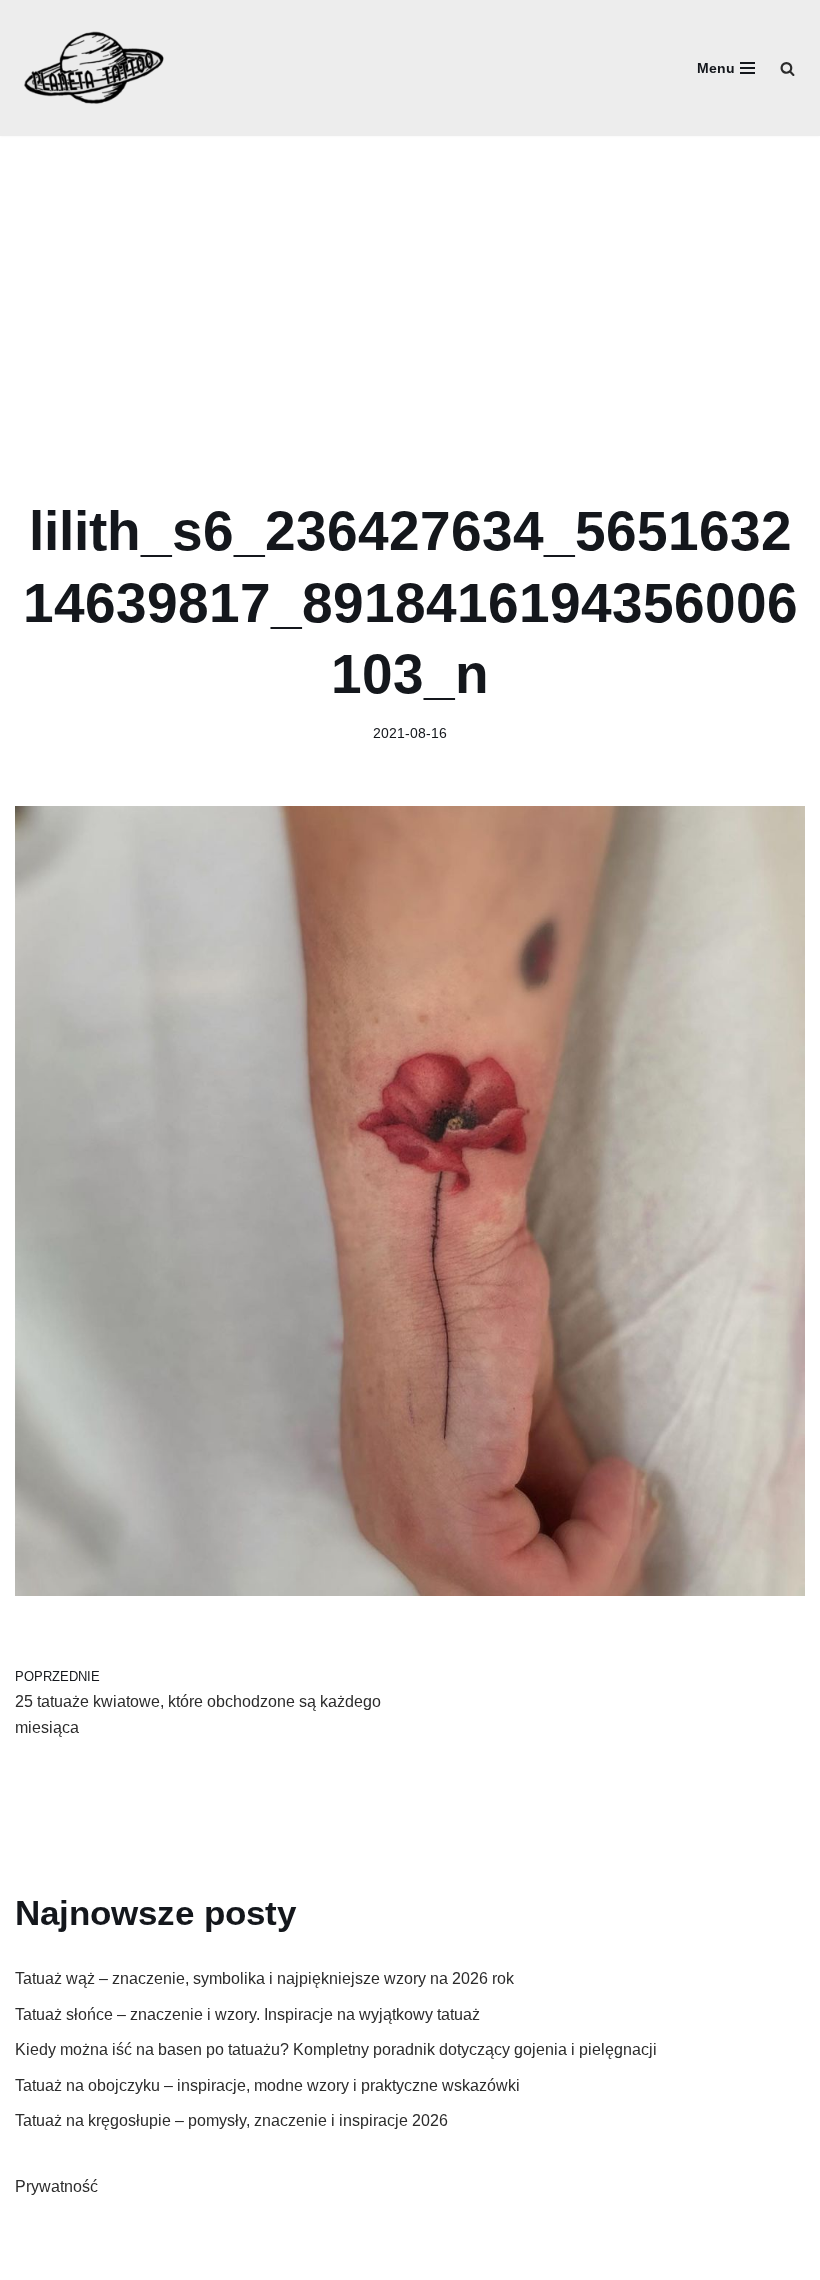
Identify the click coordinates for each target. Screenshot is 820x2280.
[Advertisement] (410, 286)
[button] (787, 68)
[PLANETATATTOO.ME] (95, 68)
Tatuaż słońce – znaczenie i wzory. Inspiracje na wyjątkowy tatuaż (247, 2014)
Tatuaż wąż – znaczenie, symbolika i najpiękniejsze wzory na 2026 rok (264, 1978)
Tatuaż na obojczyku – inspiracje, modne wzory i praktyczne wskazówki (267, 2085)
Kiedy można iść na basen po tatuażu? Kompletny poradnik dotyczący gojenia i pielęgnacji (336, 2049)
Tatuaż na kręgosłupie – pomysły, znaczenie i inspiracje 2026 (231, 2120)
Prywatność (56, 2186)
